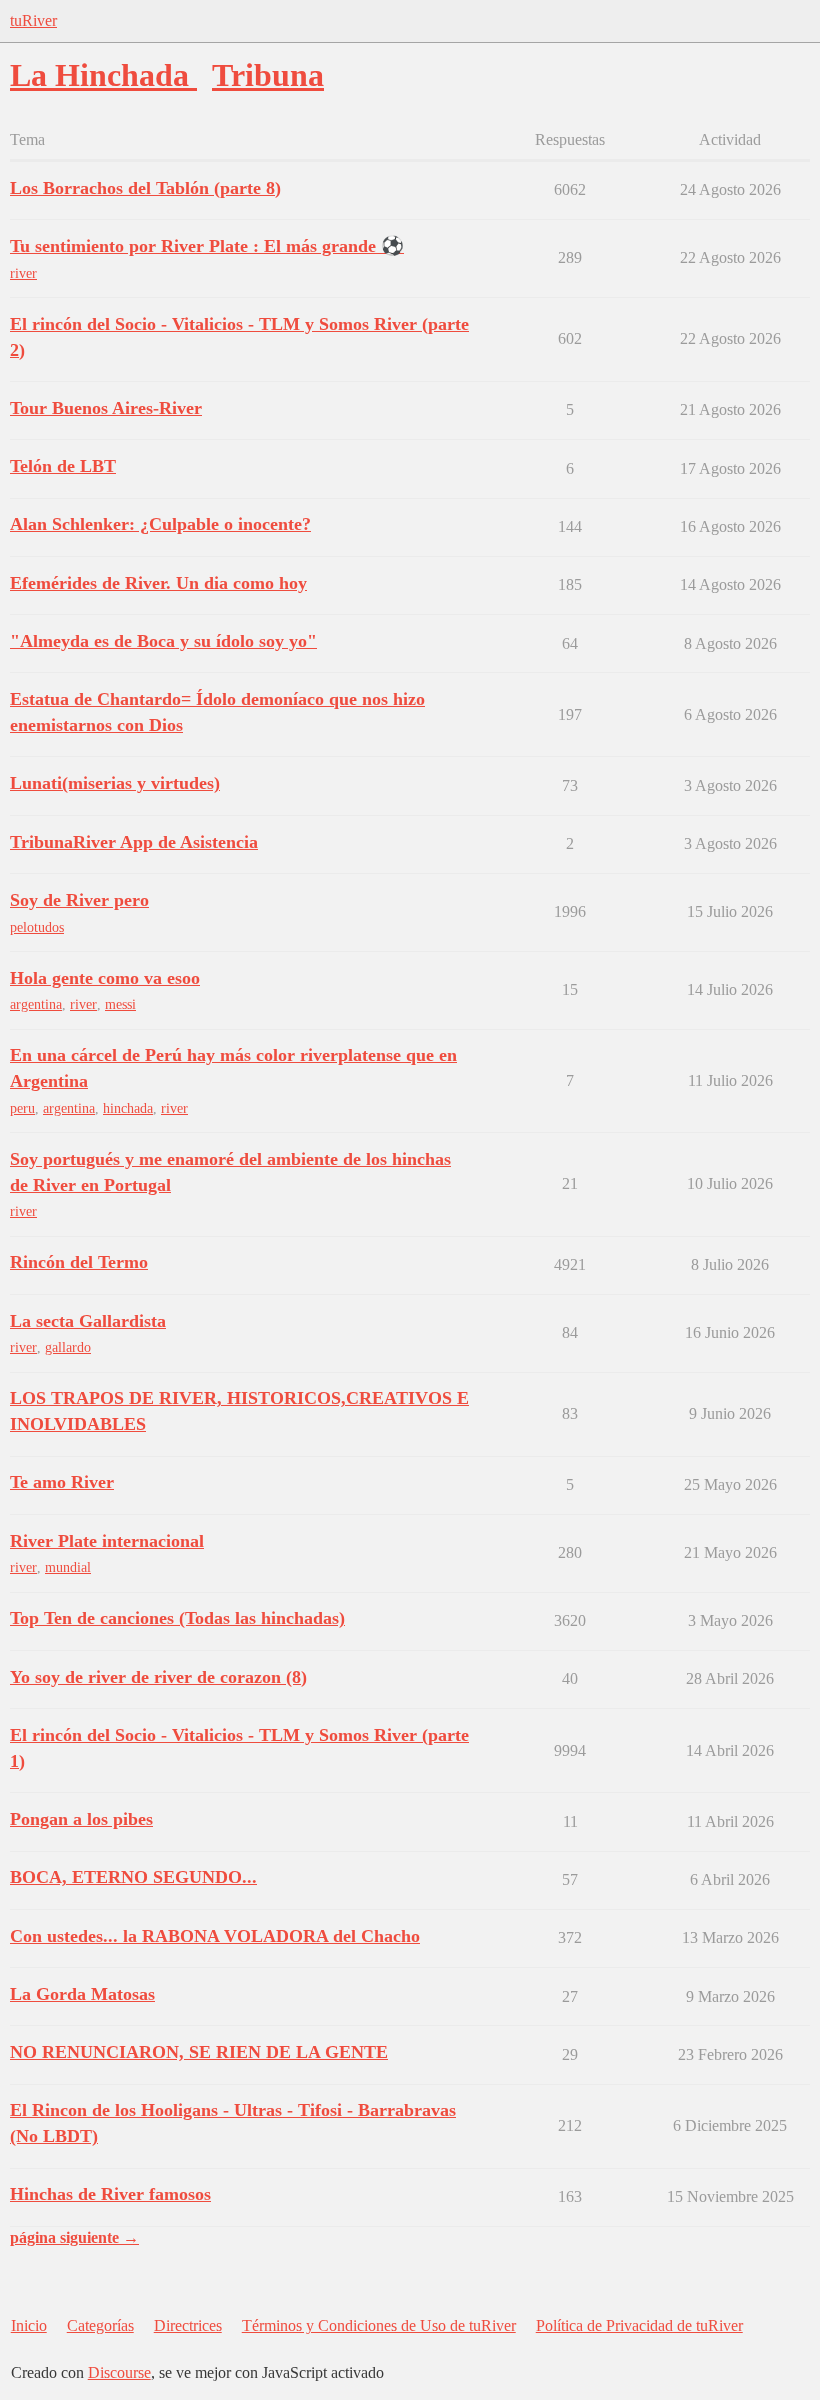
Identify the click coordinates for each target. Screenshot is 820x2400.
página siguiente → (74, 2237)
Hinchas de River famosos (110, 2194)
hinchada (128, 1108)
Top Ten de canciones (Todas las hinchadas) (177, 1618)
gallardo (68, 1347)
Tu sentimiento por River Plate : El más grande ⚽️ (207, 246)
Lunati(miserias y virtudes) (115, 783)
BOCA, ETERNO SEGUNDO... (133, 1877)
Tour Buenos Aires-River (106, 408)
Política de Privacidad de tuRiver (639, 2325)
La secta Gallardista (88, 1321)
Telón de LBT (63, 466)
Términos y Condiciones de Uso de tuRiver (379, 2325)
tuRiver (33, 20)
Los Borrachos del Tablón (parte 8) (145, 188)
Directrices (188, 2325)
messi (120, 1004)
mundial (68, 1567)
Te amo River (62, 1482)
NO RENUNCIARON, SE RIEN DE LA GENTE (199, 2052)
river (23, 273)
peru (22, 1108)
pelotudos (37, 927)
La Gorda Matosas (82, 1994)
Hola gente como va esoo (105, 978)
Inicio (29, 2325)
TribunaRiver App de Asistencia (134, 842)
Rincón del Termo (79, 1262)
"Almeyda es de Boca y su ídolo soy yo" (163, 641)
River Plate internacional (107, 1541)
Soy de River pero (79, 900)
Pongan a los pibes (81, 1819)
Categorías (100, 2325)
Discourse (119, 2372)
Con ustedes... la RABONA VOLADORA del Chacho (215, 1936)
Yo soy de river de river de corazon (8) (158, 1677)
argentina (36, 1004)
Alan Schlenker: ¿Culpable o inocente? (160, 524)
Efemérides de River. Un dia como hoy (158, 583)
